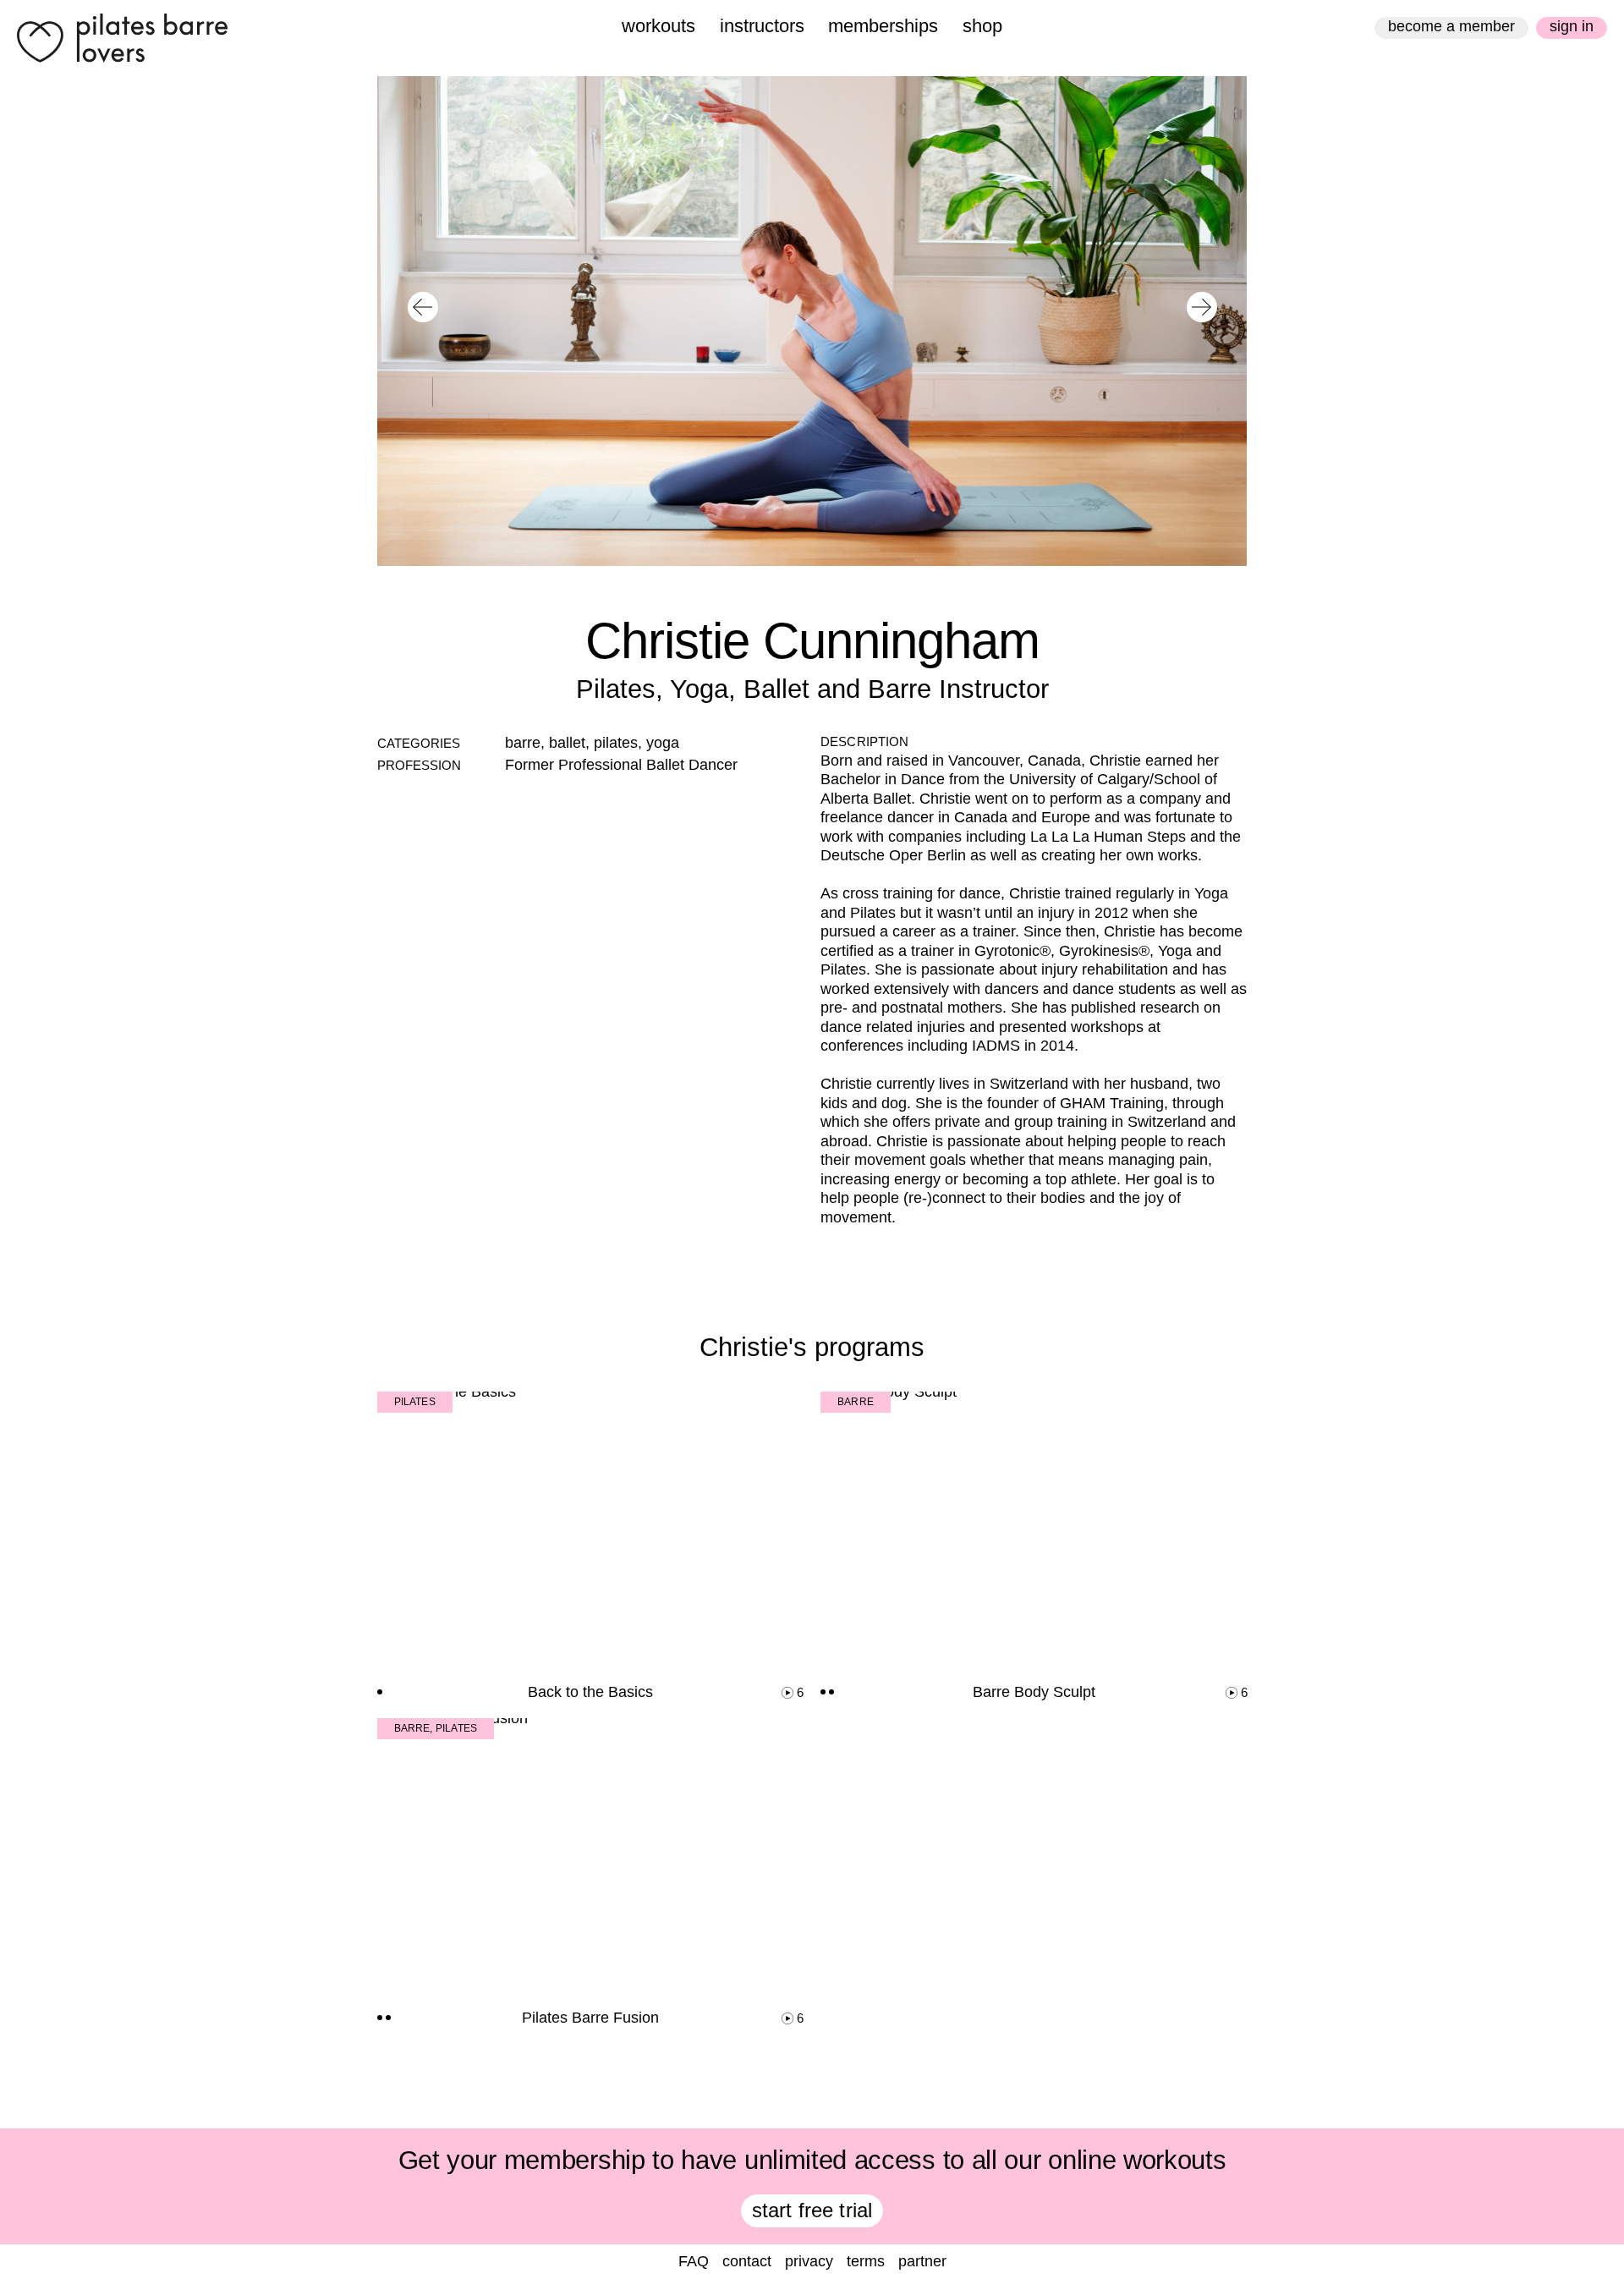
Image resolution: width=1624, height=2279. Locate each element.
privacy (809, 2261)
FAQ (694, 2261)
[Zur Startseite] (122, 38)
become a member (1451, 26)
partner (922, 2261)
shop (982, 26)
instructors (762, 26)
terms (866, 2261)
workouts (658, 26)
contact (747, 2261)
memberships (883, 26)
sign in (1572, 26)
